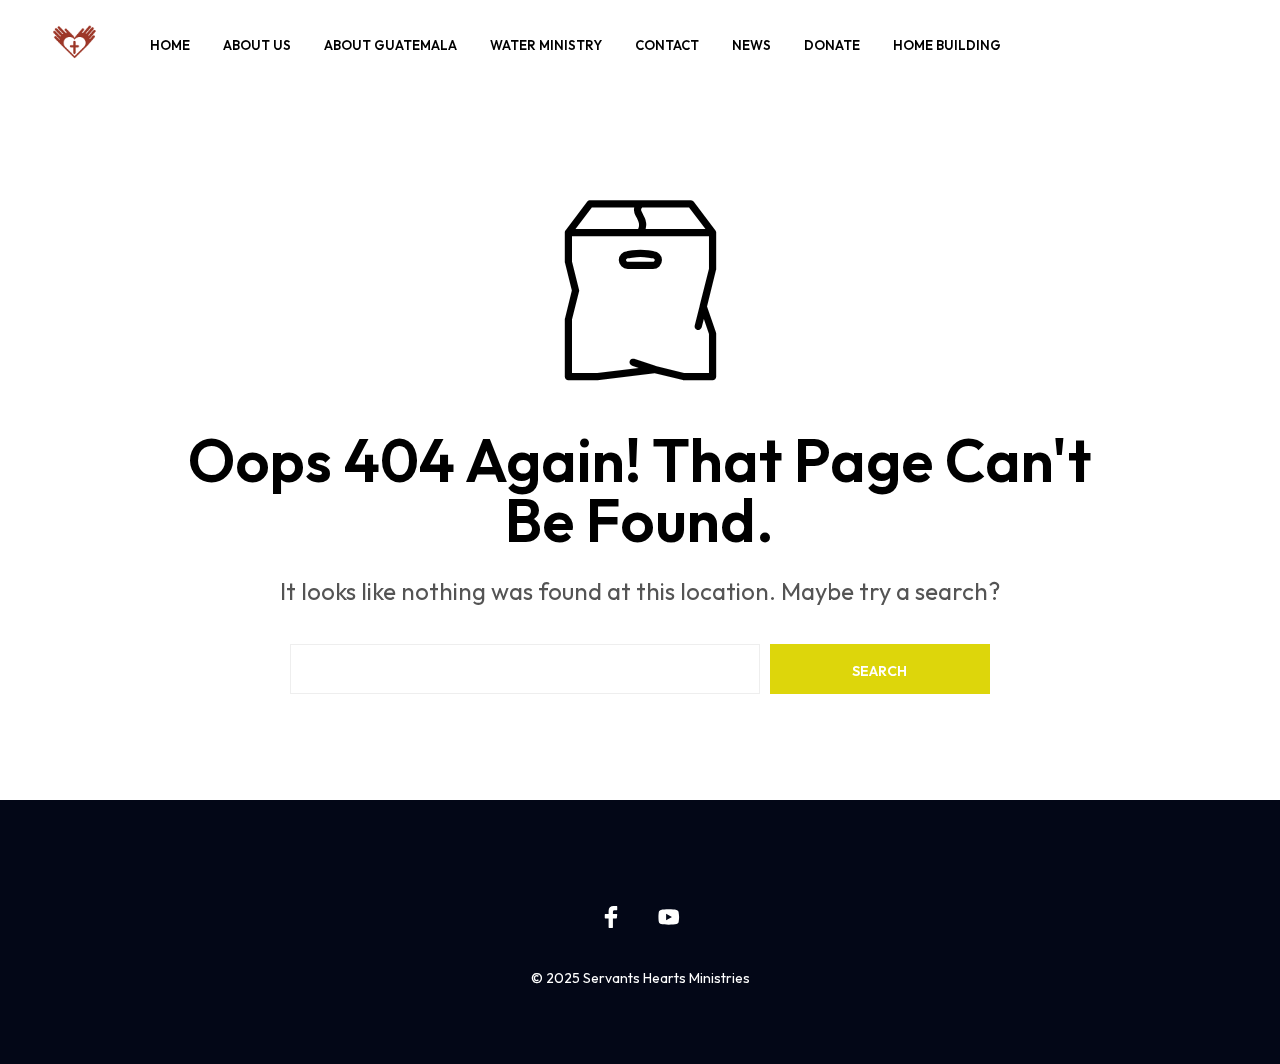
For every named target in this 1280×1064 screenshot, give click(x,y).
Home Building (947, 45)
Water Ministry (546, 45)
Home (170, 45)
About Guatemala (390, 45)
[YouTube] (669, 917)
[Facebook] (611, 917)
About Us (257, 45)
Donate (832, 45)
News (751, 45)
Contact (667, 45)
